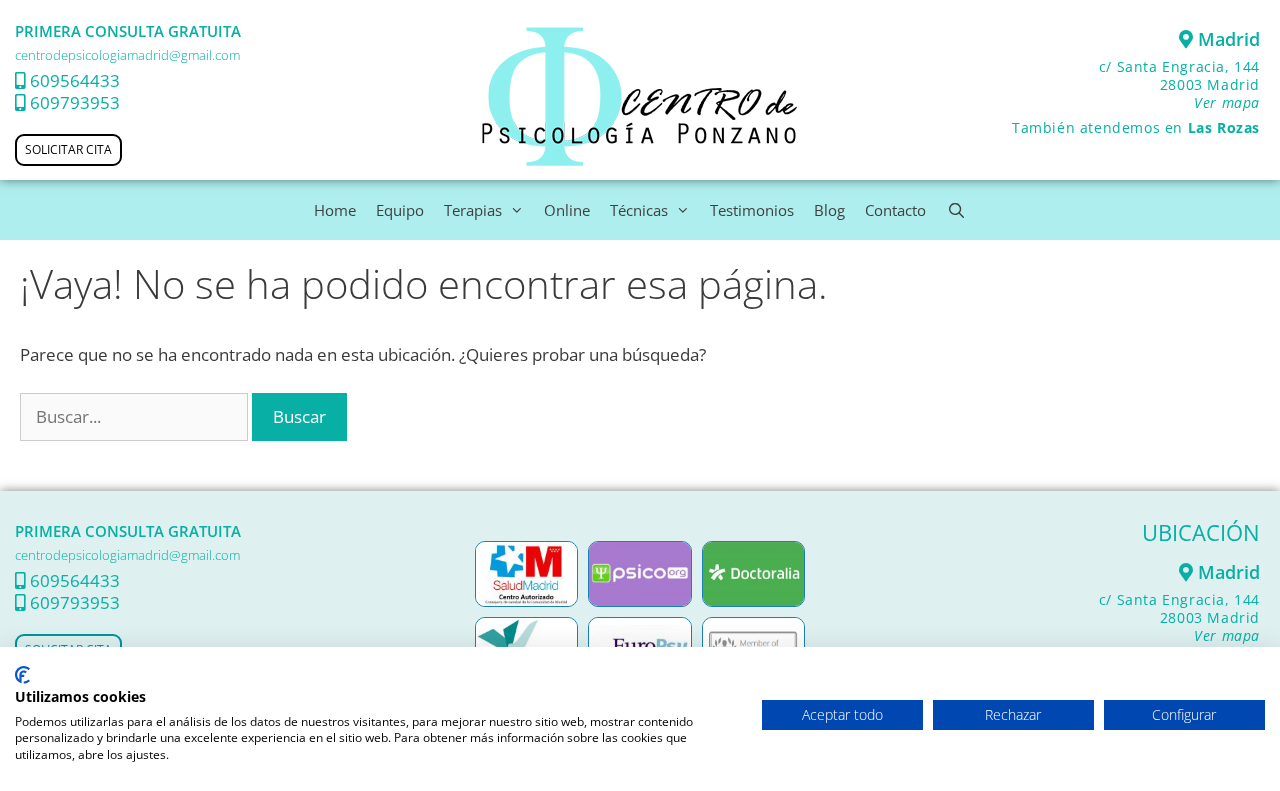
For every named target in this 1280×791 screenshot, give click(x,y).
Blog (829, 210)
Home (335, 210)
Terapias (473, 210)
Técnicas (639, 210)
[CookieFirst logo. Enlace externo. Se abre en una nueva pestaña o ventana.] (22, 675)
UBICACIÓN (1201, 532)
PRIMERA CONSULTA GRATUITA (128, 31)
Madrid (1226, 39)
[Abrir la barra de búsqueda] (955, 210)
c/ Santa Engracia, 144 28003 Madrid (1179, 84)
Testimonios (752, 210)
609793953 (75, 102)
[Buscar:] (136, 416)
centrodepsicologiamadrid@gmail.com (127, 55)
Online (567, 210)
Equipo (400, 210)
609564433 (75, 80)
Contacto (895, 210)
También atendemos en (1136, 127)
